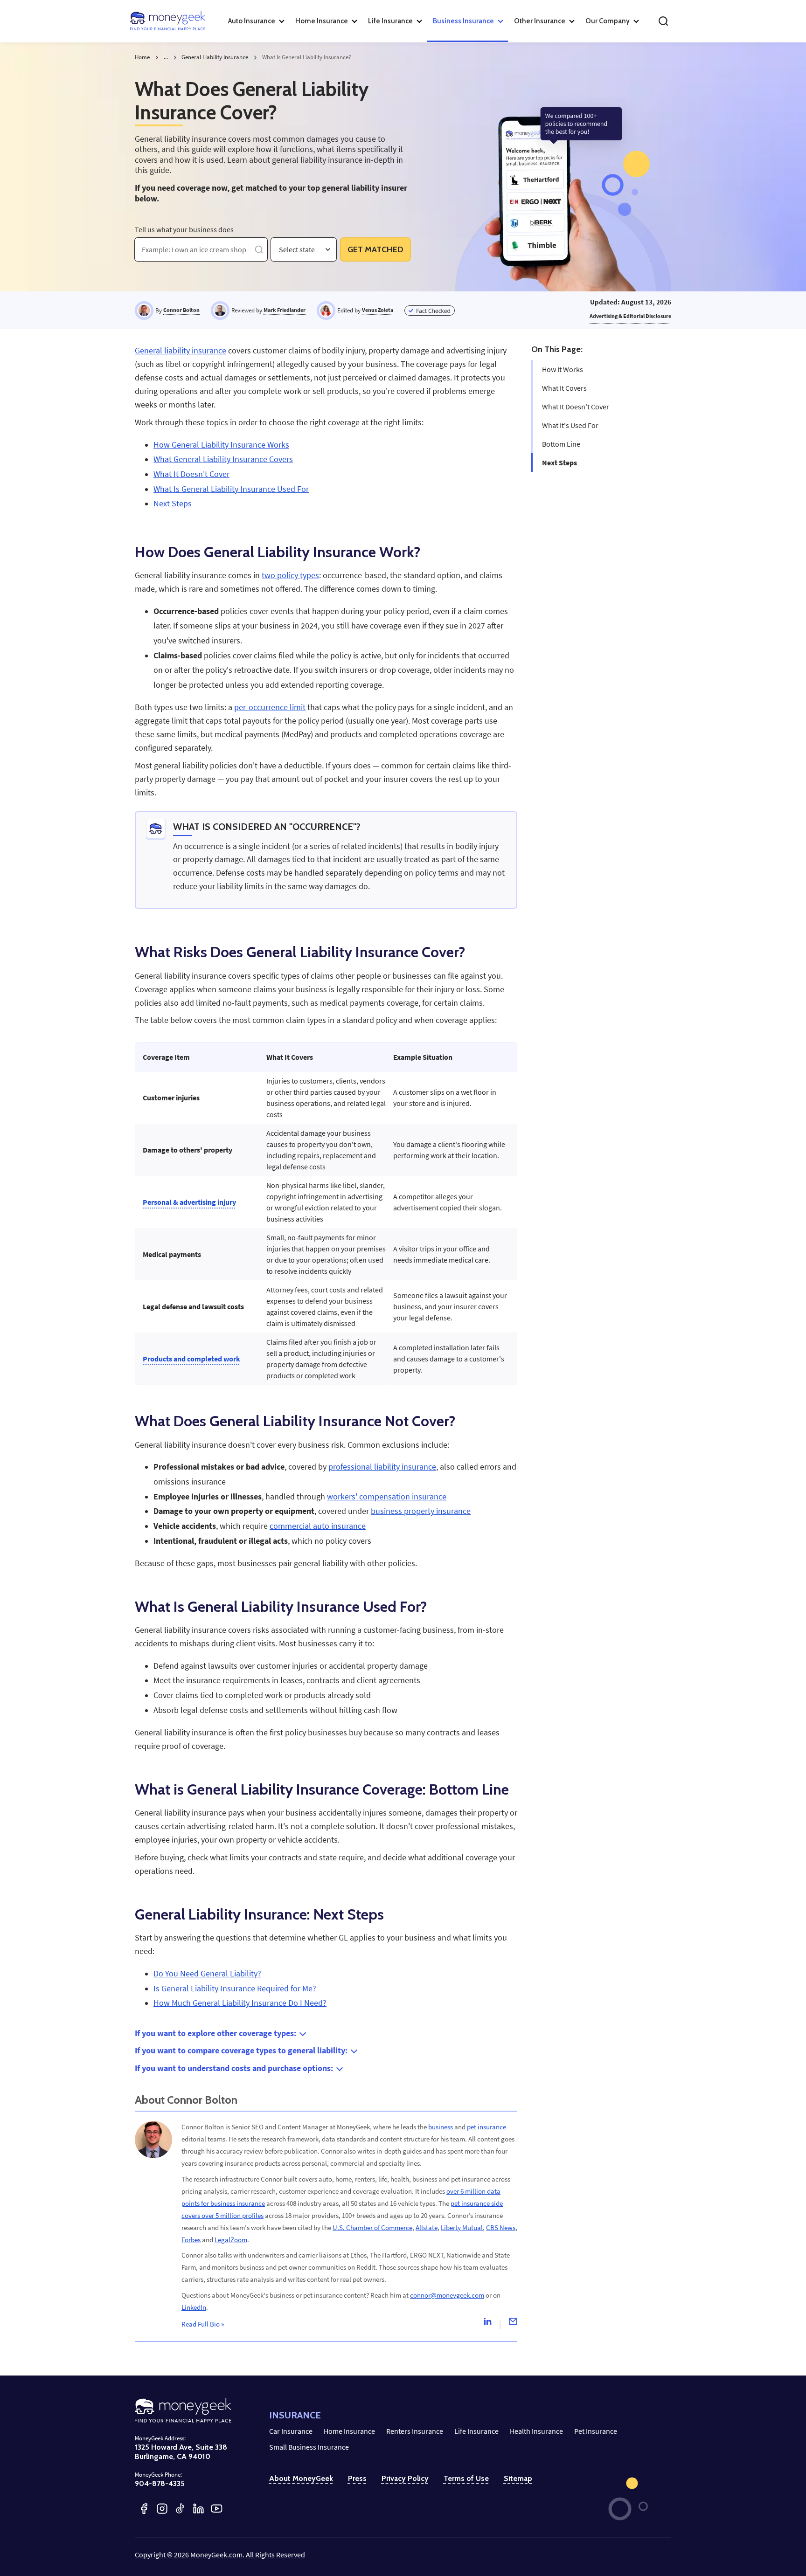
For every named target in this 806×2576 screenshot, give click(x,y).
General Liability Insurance (215, 57)
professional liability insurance (382, 1467)
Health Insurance (536, 2431)
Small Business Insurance (309, 2447)
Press (357, 2478)
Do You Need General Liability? (207, 1974)
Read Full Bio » (203, 2324)
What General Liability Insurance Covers (223, 459)
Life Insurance (476, 2431)
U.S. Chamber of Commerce (372, 2227)
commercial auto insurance (318, 1526)
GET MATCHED (375, 249)
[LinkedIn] (198, 2509)
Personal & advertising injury (189, 1202)
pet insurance (486, 2127)
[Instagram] (162, 2509)
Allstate (427, 2227)
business (441, 2127)
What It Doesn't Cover (576, 407)
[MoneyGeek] (168, 21)
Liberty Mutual (462, 2227)
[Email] (513, 2324)
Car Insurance (291, 2431)
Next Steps (559, 463)
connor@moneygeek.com (447, 2295)
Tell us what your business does (184, 229)
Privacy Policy (405, 2478)
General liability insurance (181, 351)
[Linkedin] (487, 2324)
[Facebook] (144, 2509)
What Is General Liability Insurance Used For (231, 489)
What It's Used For (570, 425)
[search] (663, 21)
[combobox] (280, 250)
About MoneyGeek (301, 2478)
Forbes (191, 2240)
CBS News (501, 2227)
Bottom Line (561, 444)
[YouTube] (217, 2509)
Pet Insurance (596, 2431)
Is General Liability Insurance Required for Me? (235, 1989)
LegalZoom (231, 2240)
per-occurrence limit (270, 707)
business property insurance (421, 1511)
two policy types (290, 575)
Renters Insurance (415, 2431)
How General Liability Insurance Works (221, 445)
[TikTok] (180, 2509)
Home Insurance (349, 2431)
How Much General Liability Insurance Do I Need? (240, 2003)
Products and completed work (191, 1359)
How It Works (563, 369)
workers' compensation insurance (387, 1497)
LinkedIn (194, 2307)
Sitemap (518, 2478)
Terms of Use (466, 2478)
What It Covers (564, 388)
